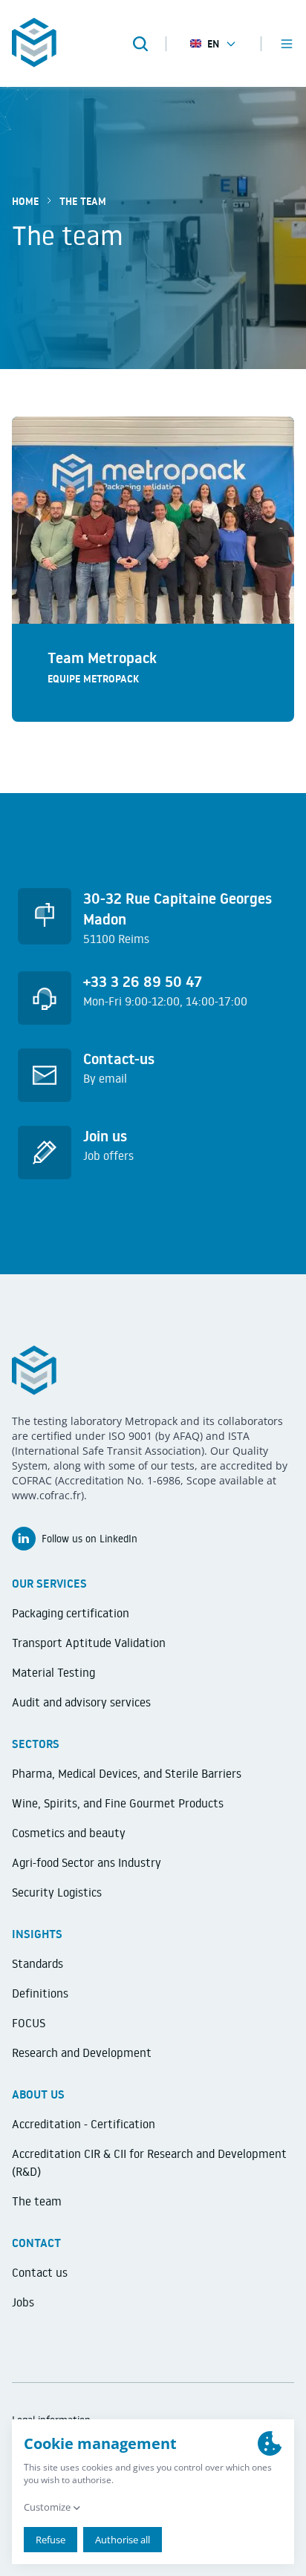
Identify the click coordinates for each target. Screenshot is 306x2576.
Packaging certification (71, 1613)
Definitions (40, 1993)
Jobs (23, 2302)
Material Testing (53, 1672)
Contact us (40, 2272)
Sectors (36, 1744)
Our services (49, 1583)
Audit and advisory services (81, 1702)
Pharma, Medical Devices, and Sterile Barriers (127, 1773)
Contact (36, 2243)
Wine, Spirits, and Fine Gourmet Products (118, 1803)
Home (25, 201)
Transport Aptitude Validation (89, 1643)
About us (38, 2094)
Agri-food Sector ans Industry (87, 1862)
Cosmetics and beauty (69, 1833)
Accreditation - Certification (84, 2124)
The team (37, 2201)
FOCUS (29, 2023)
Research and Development (82, 2052)
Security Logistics (57, 1892)
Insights (37, 1934)
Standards (38, 1963)
